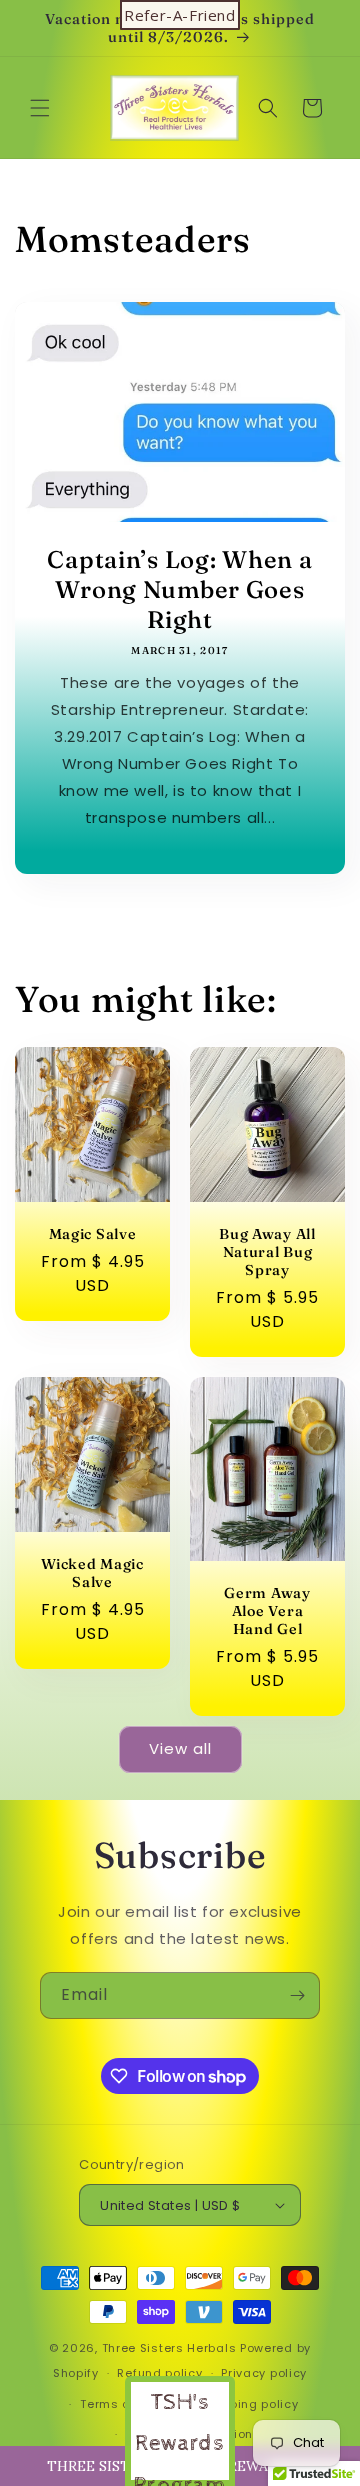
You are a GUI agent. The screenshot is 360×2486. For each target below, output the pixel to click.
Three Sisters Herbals (169, 2348)
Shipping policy (251, 2404)
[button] (40, 108)
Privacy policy (264, 2373)
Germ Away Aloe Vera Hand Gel (267, 1611)
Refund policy (159, 2373)
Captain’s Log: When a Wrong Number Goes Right (179, 589)
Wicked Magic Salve (92, 1573)
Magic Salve (93, 1234)
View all (180, 1748)
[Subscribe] (297, 1995)
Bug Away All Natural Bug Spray (267, 1252)
